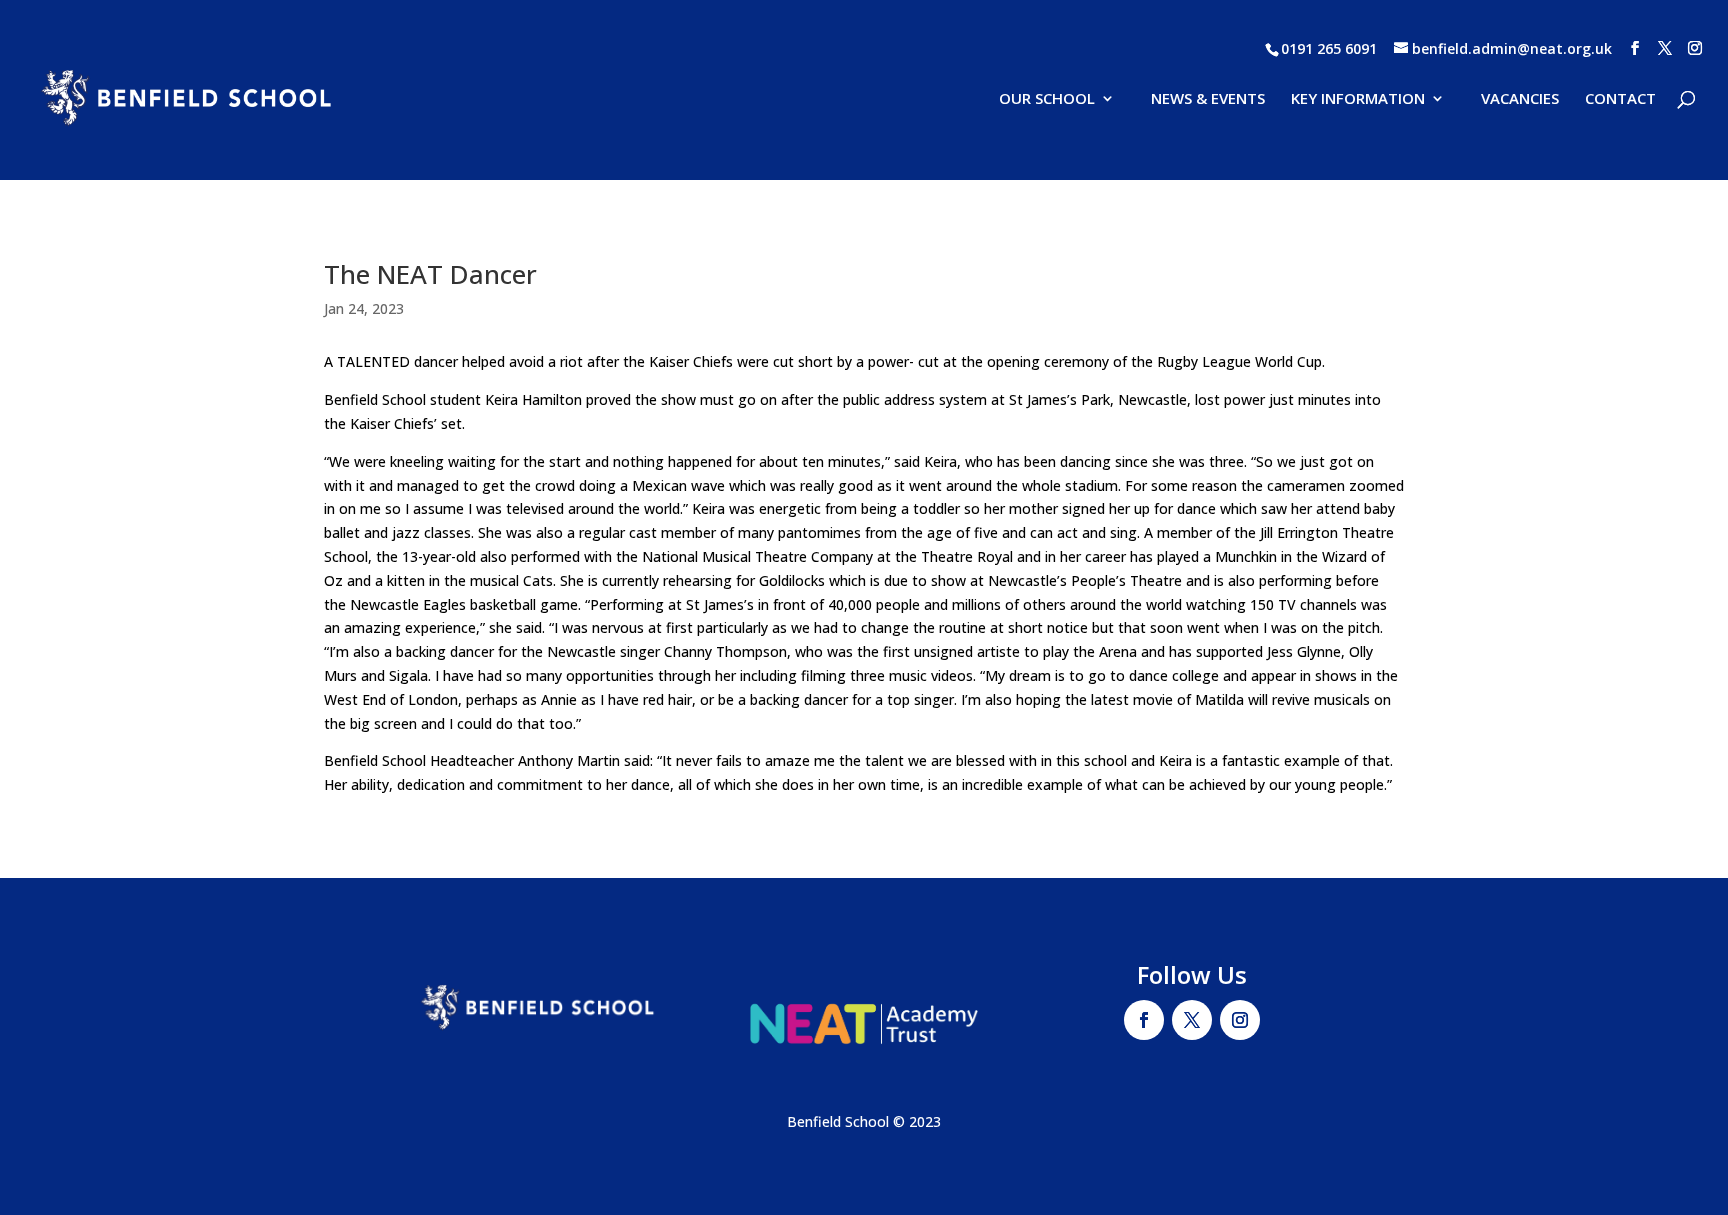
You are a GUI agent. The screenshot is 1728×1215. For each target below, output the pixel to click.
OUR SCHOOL (1047, 99)
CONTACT (1620, 99)
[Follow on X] (1192, 1020)
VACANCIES (1520, 99)
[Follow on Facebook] (1144, 1020)
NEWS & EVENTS (1208, 99)
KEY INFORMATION (1358, 99)
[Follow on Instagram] (1240, 1020)
